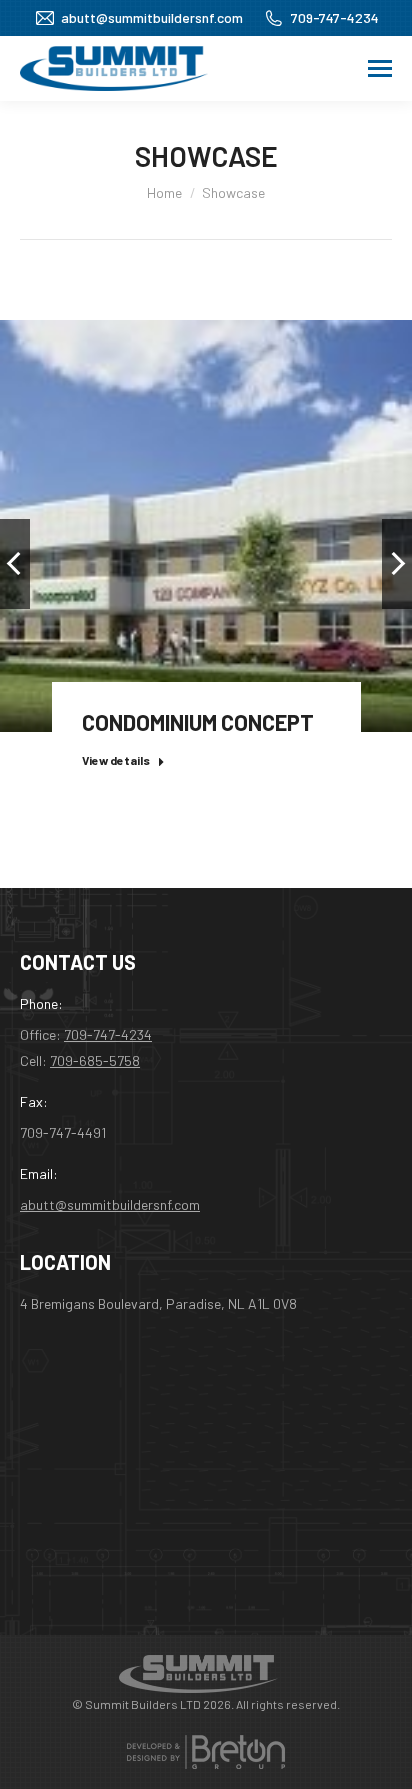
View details (116, 760)
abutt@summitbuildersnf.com (152, 17)
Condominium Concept (198, 722)
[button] (15, 564)
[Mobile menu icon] (380, 68)
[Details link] (206, 501)
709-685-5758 (95, 1060)
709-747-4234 (335, 17)
